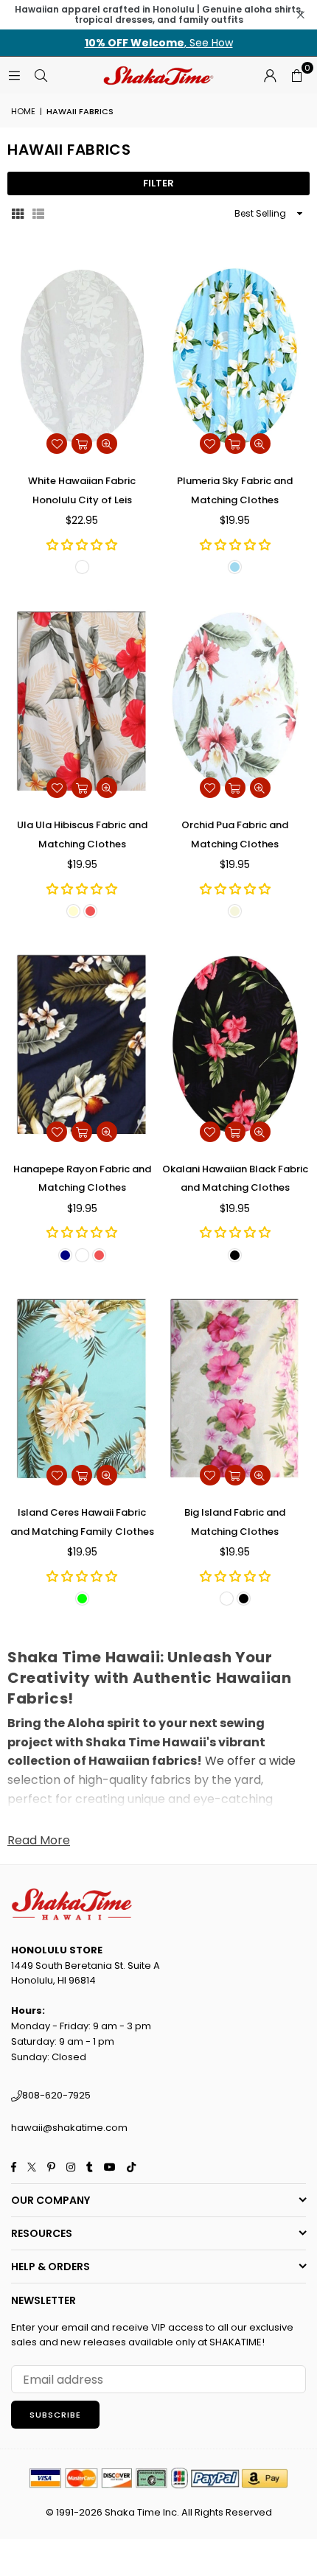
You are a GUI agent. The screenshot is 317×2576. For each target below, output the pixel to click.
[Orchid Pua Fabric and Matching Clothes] (236, 700)
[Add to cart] (82, 444)
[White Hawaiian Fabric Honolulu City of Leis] (82, 357)
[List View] (38, 213)
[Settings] (270, 75)
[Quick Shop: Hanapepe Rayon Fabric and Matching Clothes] (82, 1132)
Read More (39, 1840)
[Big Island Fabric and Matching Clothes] (236, 1389)
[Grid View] (18, 213)
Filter (158, 183)
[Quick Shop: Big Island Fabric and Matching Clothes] (235, 1475)
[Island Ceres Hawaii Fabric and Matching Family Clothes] (82, 1389)
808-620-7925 (56, 2095)
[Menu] (14, 75)
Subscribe (55, 2415)
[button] (296, 75)
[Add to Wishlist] (57, 444)
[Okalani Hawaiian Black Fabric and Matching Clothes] (236, 1044)
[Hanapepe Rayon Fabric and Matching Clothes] (82, 1044)
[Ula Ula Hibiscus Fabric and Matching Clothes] (82, 700)
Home (23, 111)
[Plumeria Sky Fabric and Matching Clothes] (236, 357)
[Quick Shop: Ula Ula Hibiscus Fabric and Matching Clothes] (82, 788)
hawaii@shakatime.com (69, 2128)
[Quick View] (107, 444)
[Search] (41, 75)
